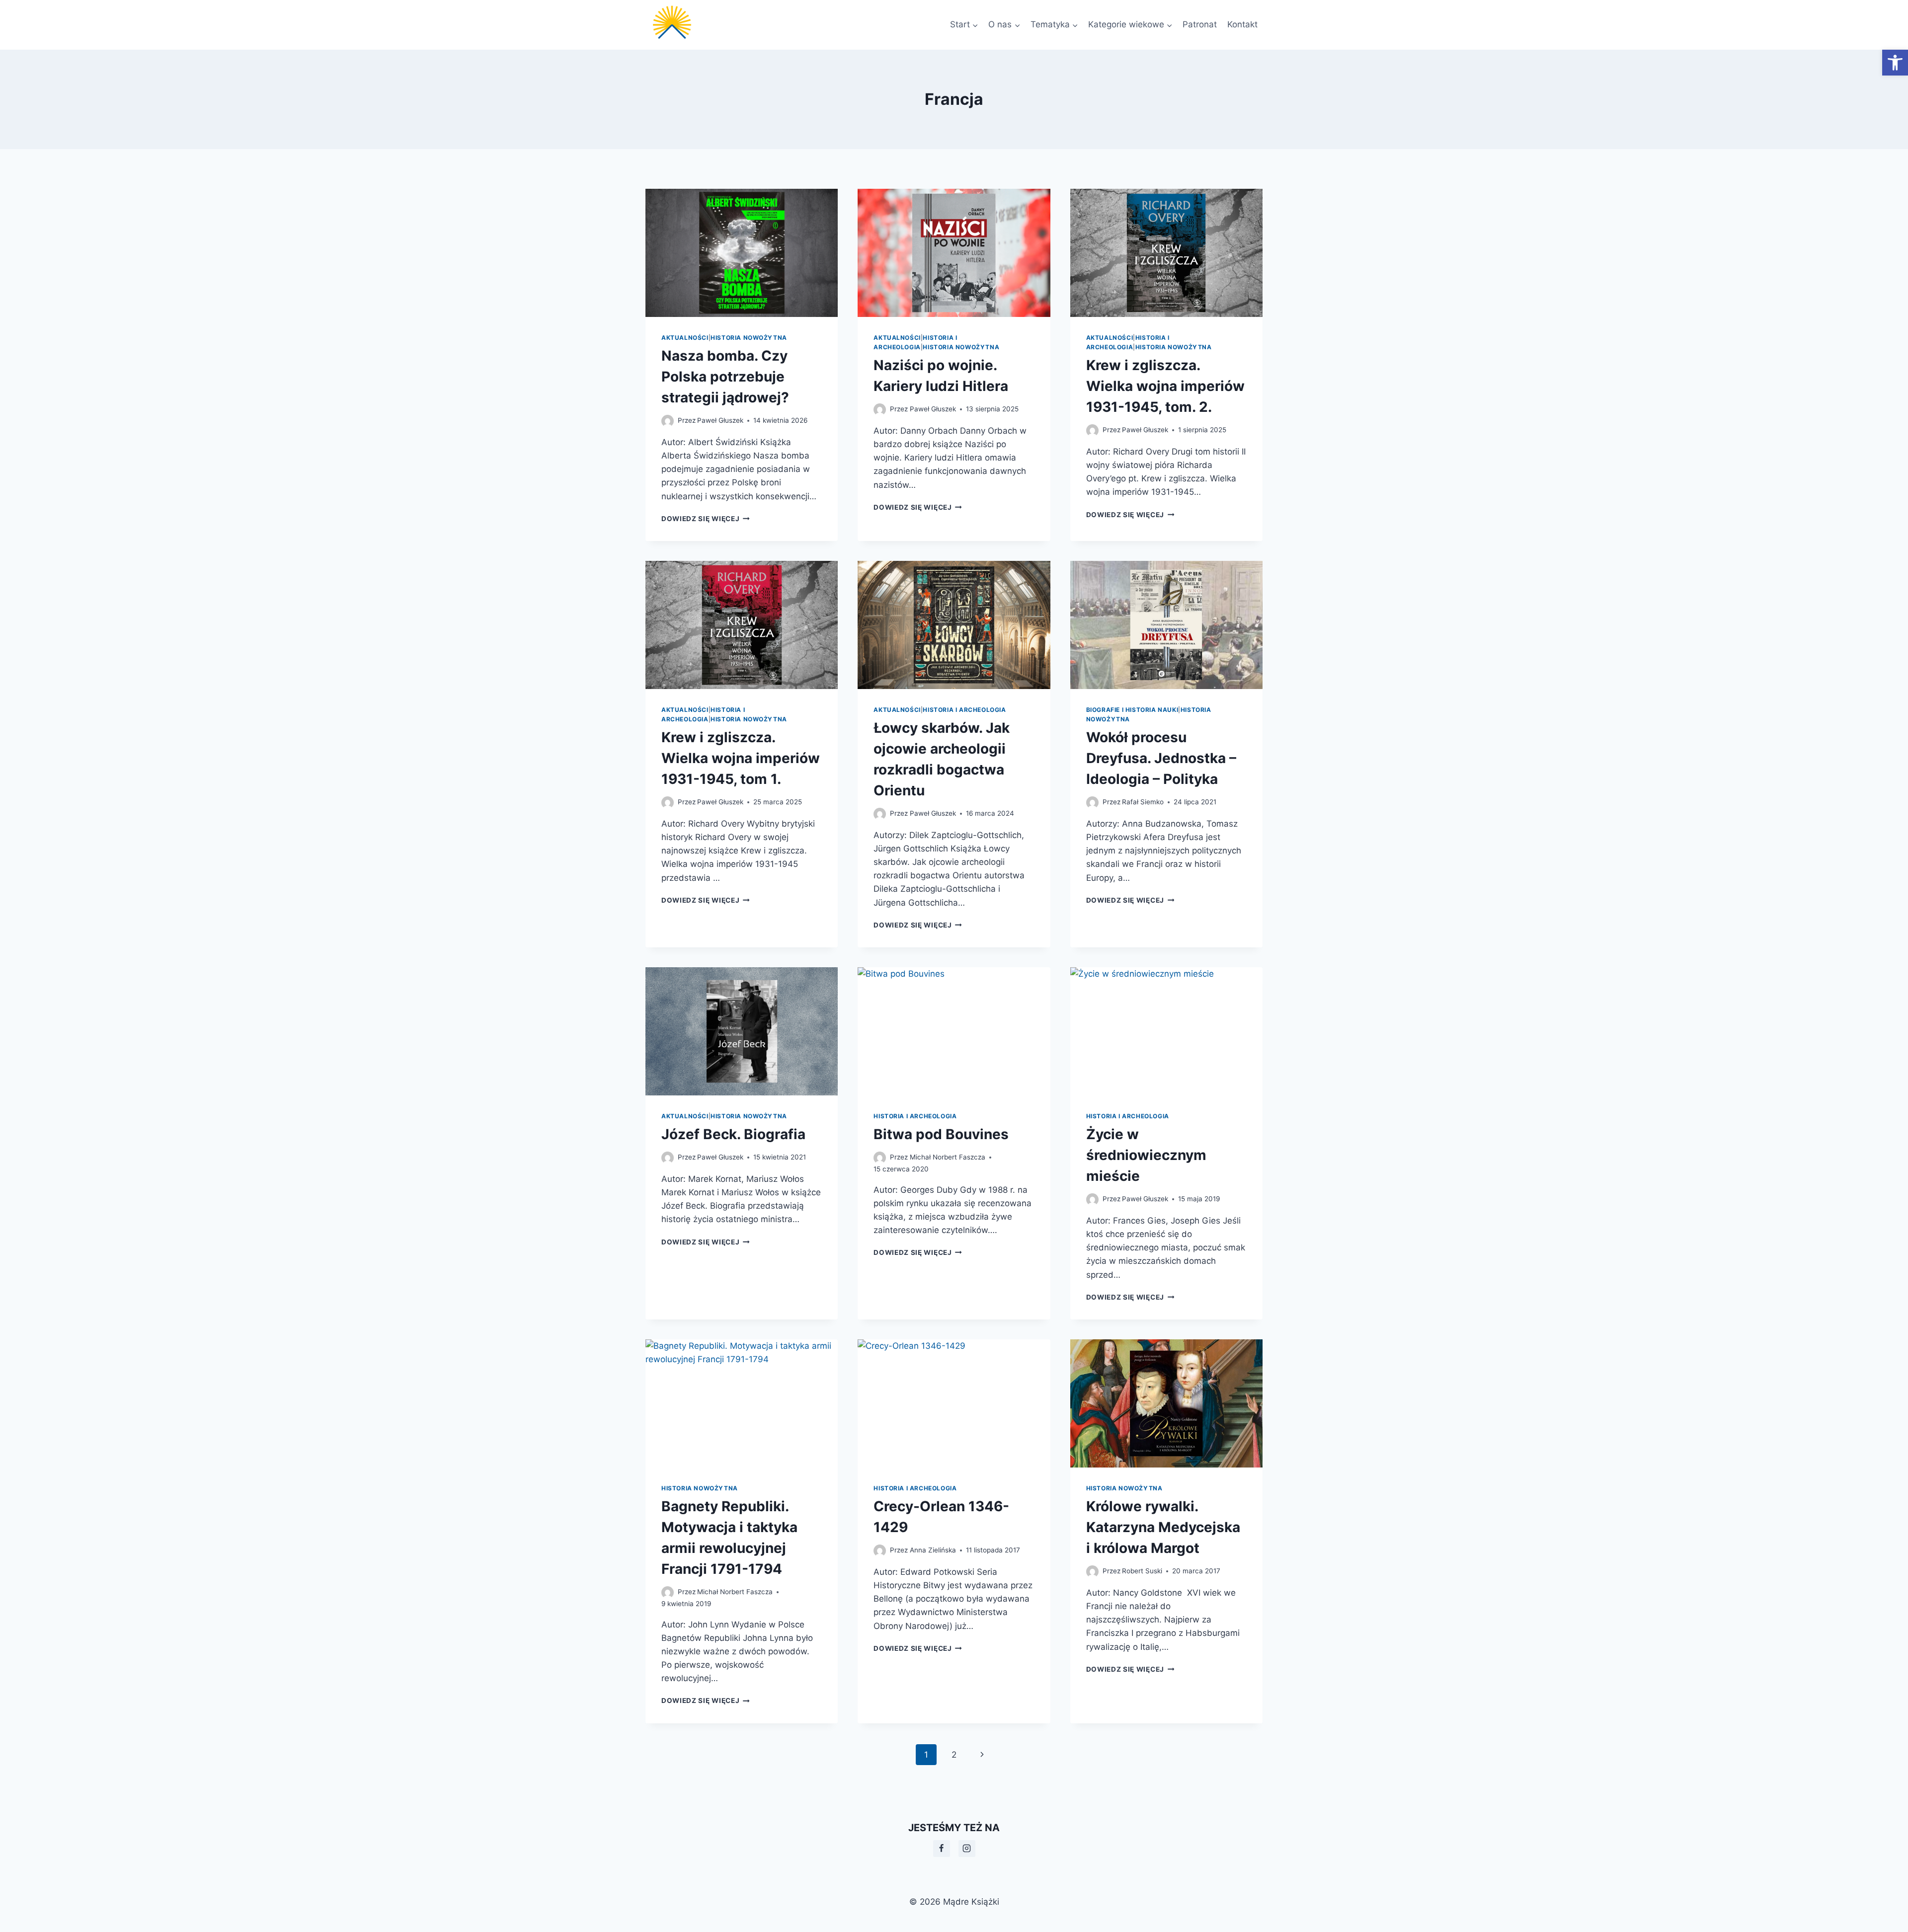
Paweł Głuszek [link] (720, 420)
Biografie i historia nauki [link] (1132, 710)
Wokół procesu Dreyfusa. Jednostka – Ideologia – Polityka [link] (1161, 758)
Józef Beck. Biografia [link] (733, 1134)
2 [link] (954, 1755)
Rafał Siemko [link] (1143, 802)
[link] (1895, 63)
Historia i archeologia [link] (964, 710)
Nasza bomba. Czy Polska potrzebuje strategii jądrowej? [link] (725, 377)
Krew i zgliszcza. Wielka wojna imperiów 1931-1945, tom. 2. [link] (1165, 386)
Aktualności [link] (685, 338)
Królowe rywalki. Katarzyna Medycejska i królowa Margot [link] (1163, 1527)
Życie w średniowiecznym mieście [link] (1146, 1155)
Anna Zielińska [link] (933, 1550)
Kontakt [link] (1242, 24)
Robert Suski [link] (1142, 1571)
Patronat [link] (1200, 24)
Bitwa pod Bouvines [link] (941, 1134)
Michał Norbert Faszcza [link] (948, 1157)
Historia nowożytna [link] (749, 338)
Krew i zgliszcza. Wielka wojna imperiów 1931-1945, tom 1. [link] (741, 758)
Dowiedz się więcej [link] (706, 519)
